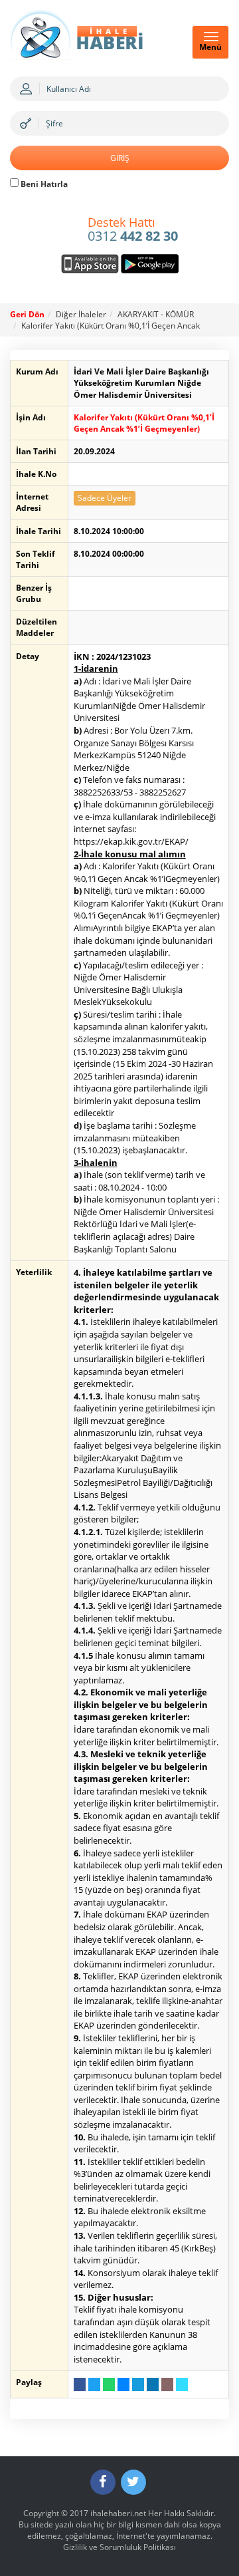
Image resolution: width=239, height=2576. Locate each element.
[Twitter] (133, 2482)
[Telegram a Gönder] (138, 2384)
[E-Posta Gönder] (167, 2384)
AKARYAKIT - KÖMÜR (156, 314)
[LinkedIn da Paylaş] (153, 2384)
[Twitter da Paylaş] (94, 2384)
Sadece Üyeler (105, 498)
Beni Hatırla (43, 184)
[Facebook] (103, 2482)
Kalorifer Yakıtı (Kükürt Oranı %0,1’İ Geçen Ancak (111, 326)
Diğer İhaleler (81, 314)
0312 (133, 230)
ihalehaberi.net (118, 2513)
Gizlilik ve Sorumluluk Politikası (119, 2547)
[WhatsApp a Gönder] (109, 2384)
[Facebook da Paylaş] (80, 2384)
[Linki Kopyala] (182, 2384)
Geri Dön (27, 314)
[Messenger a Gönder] (123, 2384)
